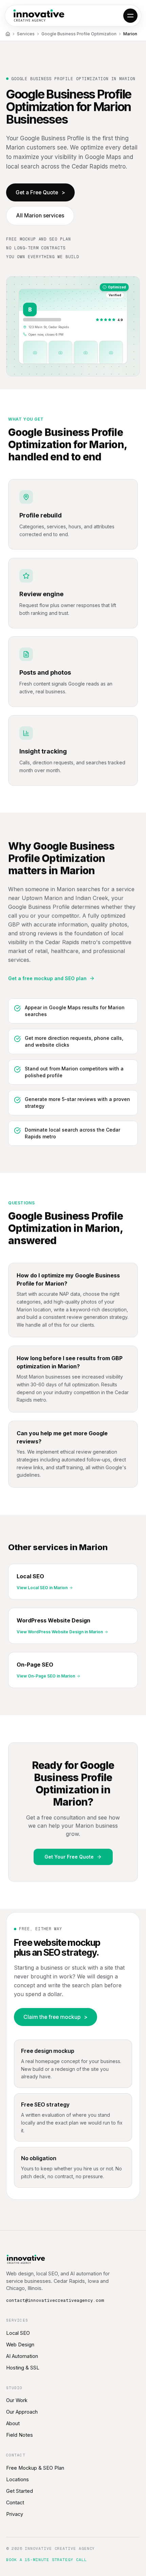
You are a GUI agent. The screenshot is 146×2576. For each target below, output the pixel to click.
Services (26, 34)
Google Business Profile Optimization (79, 34)
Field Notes (20, 2435)
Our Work (17, 2400)
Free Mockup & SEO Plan (35, 2468)
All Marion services (40, 216)
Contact (15, 2502)
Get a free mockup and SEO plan (47, 978)
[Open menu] (130, 16)
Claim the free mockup (56, 2017)
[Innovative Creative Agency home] (39, 16)
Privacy (15, 2514)
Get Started (20, 2491)
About (13, 2423)
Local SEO (18, 2333)
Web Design (20, 2344)
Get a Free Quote (40, 192)
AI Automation (22, 2356)
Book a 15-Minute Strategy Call (47, 2560)
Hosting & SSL (23, 2368)
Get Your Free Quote (69, 1857)
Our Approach (22, 2412)
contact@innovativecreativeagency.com (55, 2300)
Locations (17, 2479)
